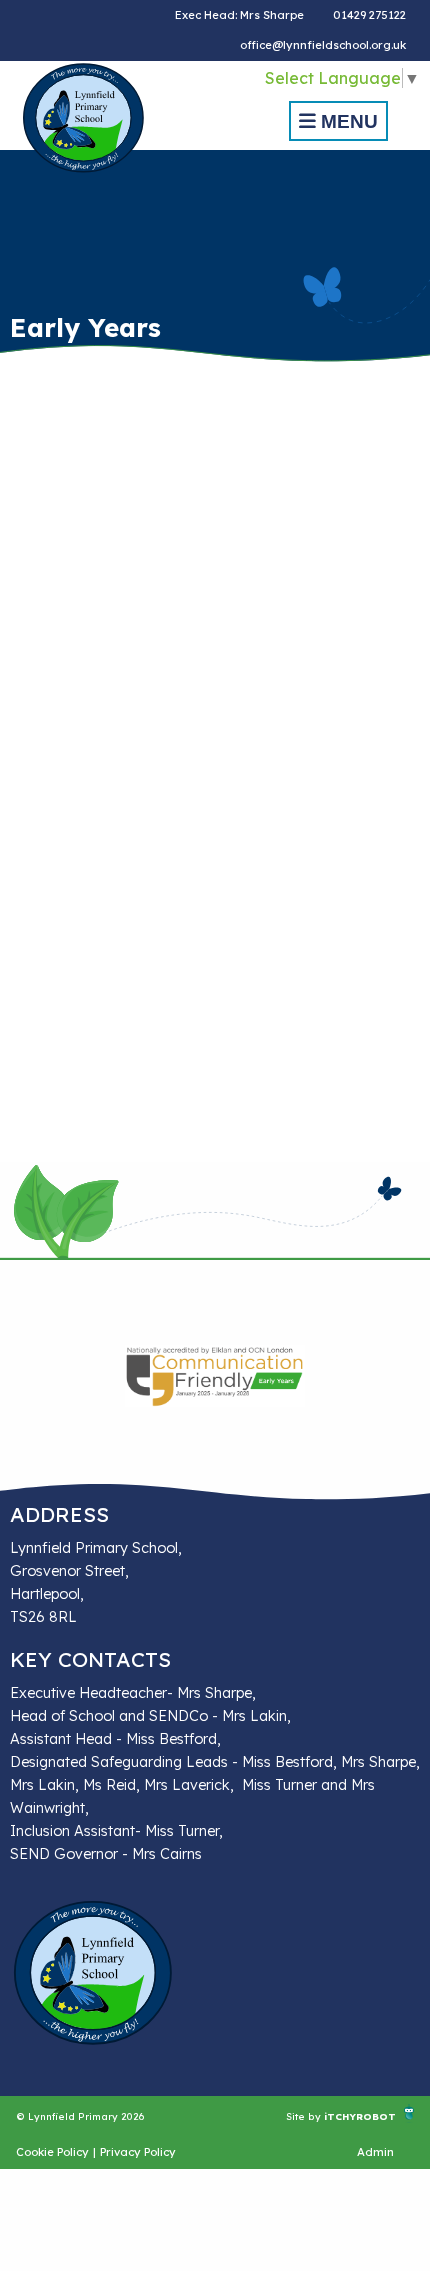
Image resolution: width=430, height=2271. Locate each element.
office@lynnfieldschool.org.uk (323, 45)
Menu (347, 121)
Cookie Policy (52, 2152)
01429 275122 (369, 15)
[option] (215, 1376)
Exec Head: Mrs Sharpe (239, 15)
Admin (375, 2152)
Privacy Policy (138, 2152)
